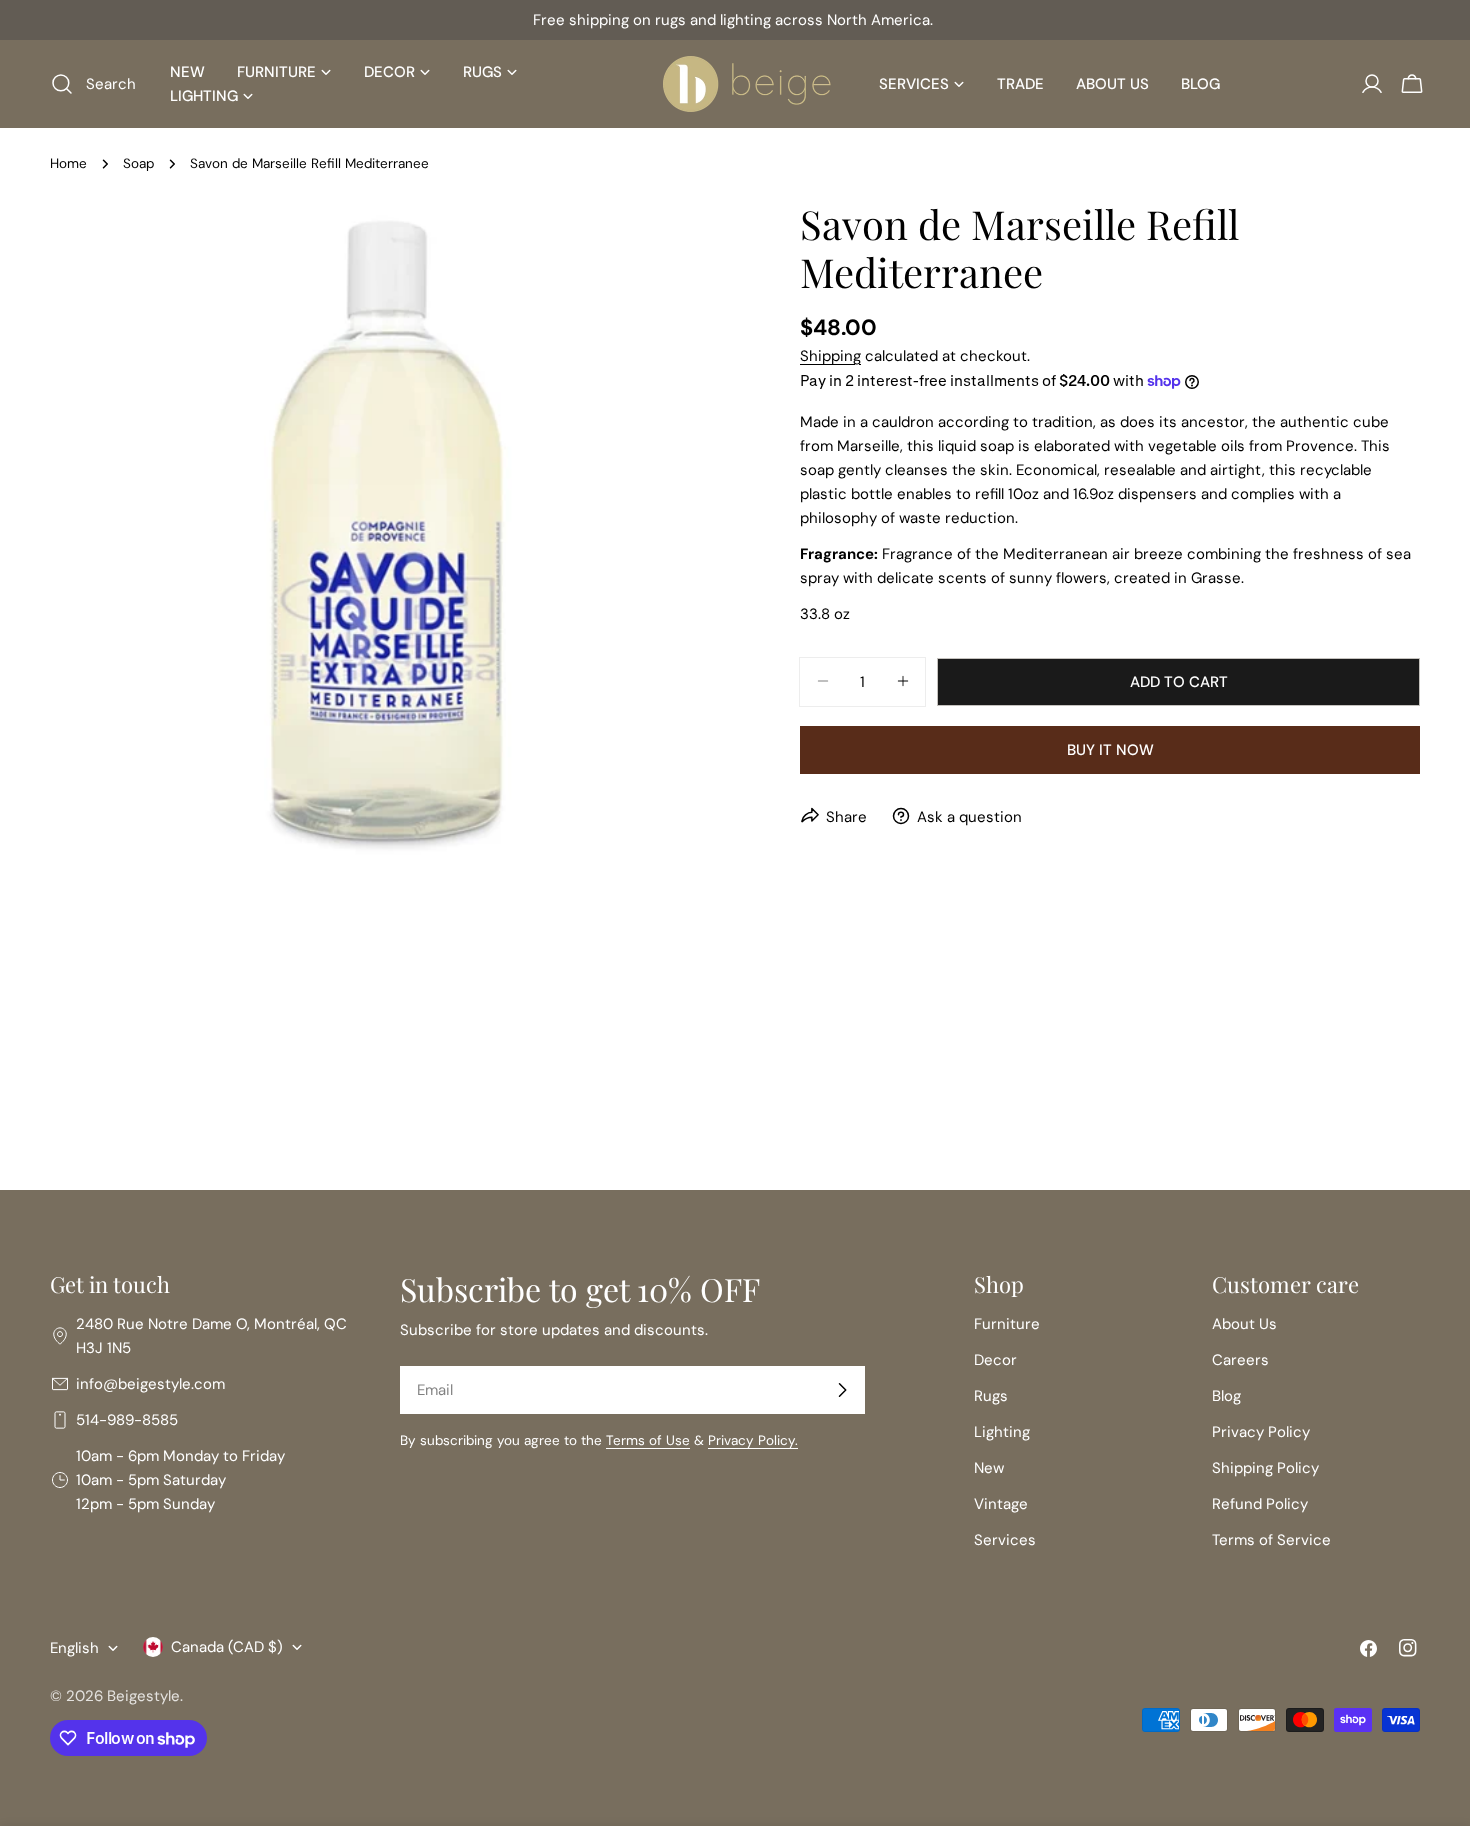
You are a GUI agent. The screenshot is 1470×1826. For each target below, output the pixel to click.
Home (68, 163)
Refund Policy (1260, 1504)
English (74, 1648)
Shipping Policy (1265, 1468)
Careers (1240, 1360)
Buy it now (1110, 749)
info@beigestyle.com (150, 1384)
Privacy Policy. (753, 1440)
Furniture (1007, 1324)
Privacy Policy (1261, 1432)
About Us (1244, 1324)
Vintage (1001, 1504)
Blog (1226, 1396)
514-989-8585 (127, 1420)
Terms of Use (648, 1440)
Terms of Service (1271, 1540)
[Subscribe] (842, 1390)
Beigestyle (143, 1696)
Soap (138, 163)
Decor (995, 1360)
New (989, 1468)
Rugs (991, 1396)
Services (1005, 1540)
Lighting (1002, 1432)
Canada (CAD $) (227, 1647)
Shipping (830, 356)
